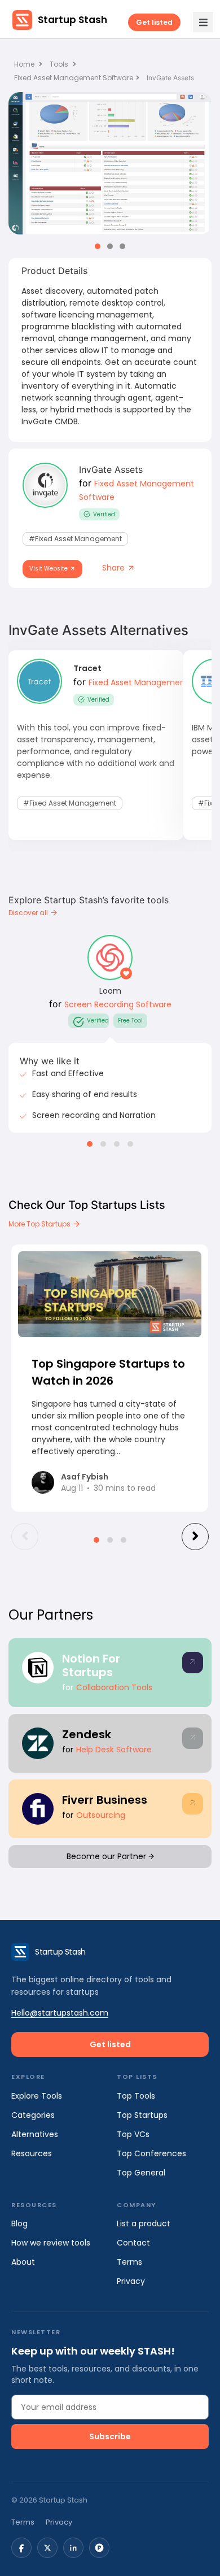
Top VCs (133, 2134)
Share (115, 568)
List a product (144, 2223)
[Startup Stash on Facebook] (21, 2548)
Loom (110, 991)
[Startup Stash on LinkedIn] (73, 2548)
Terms (129, 2262)
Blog (19, 2223)
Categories (33, 2115)
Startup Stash (72, 20)
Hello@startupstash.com (60, 2013)
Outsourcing (101, 1815)
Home (25, 64)
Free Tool (130, 1021)
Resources (32, 2153)
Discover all (29, 913)
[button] (98, 246)
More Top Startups (40, 1224)
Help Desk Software (114, 1750)
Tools (59, 64)
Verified (104, 514)
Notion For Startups (91, 1665)
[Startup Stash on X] (47, 2548)
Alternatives (35, 2134)
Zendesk (87, 1734)
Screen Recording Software (118, 1004)
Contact (133, 2243)
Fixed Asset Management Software (74, 78)
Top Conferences (151, 2153)
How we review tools (51, 2243)
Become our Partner (107, 1856)
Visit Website (49, 569)
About (23, 2262)
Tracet (87, 668)
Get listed (154, 22)
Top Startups (142, 2115)
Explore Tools (37, 2096)
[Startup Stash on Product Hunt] (99, 2548)
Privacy (131, 2281)
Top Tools (136, 2096)
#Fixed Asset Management (75, 539)
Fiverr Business (105, 1800)
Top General (141, 2173)
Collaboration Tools (114, 1687)
